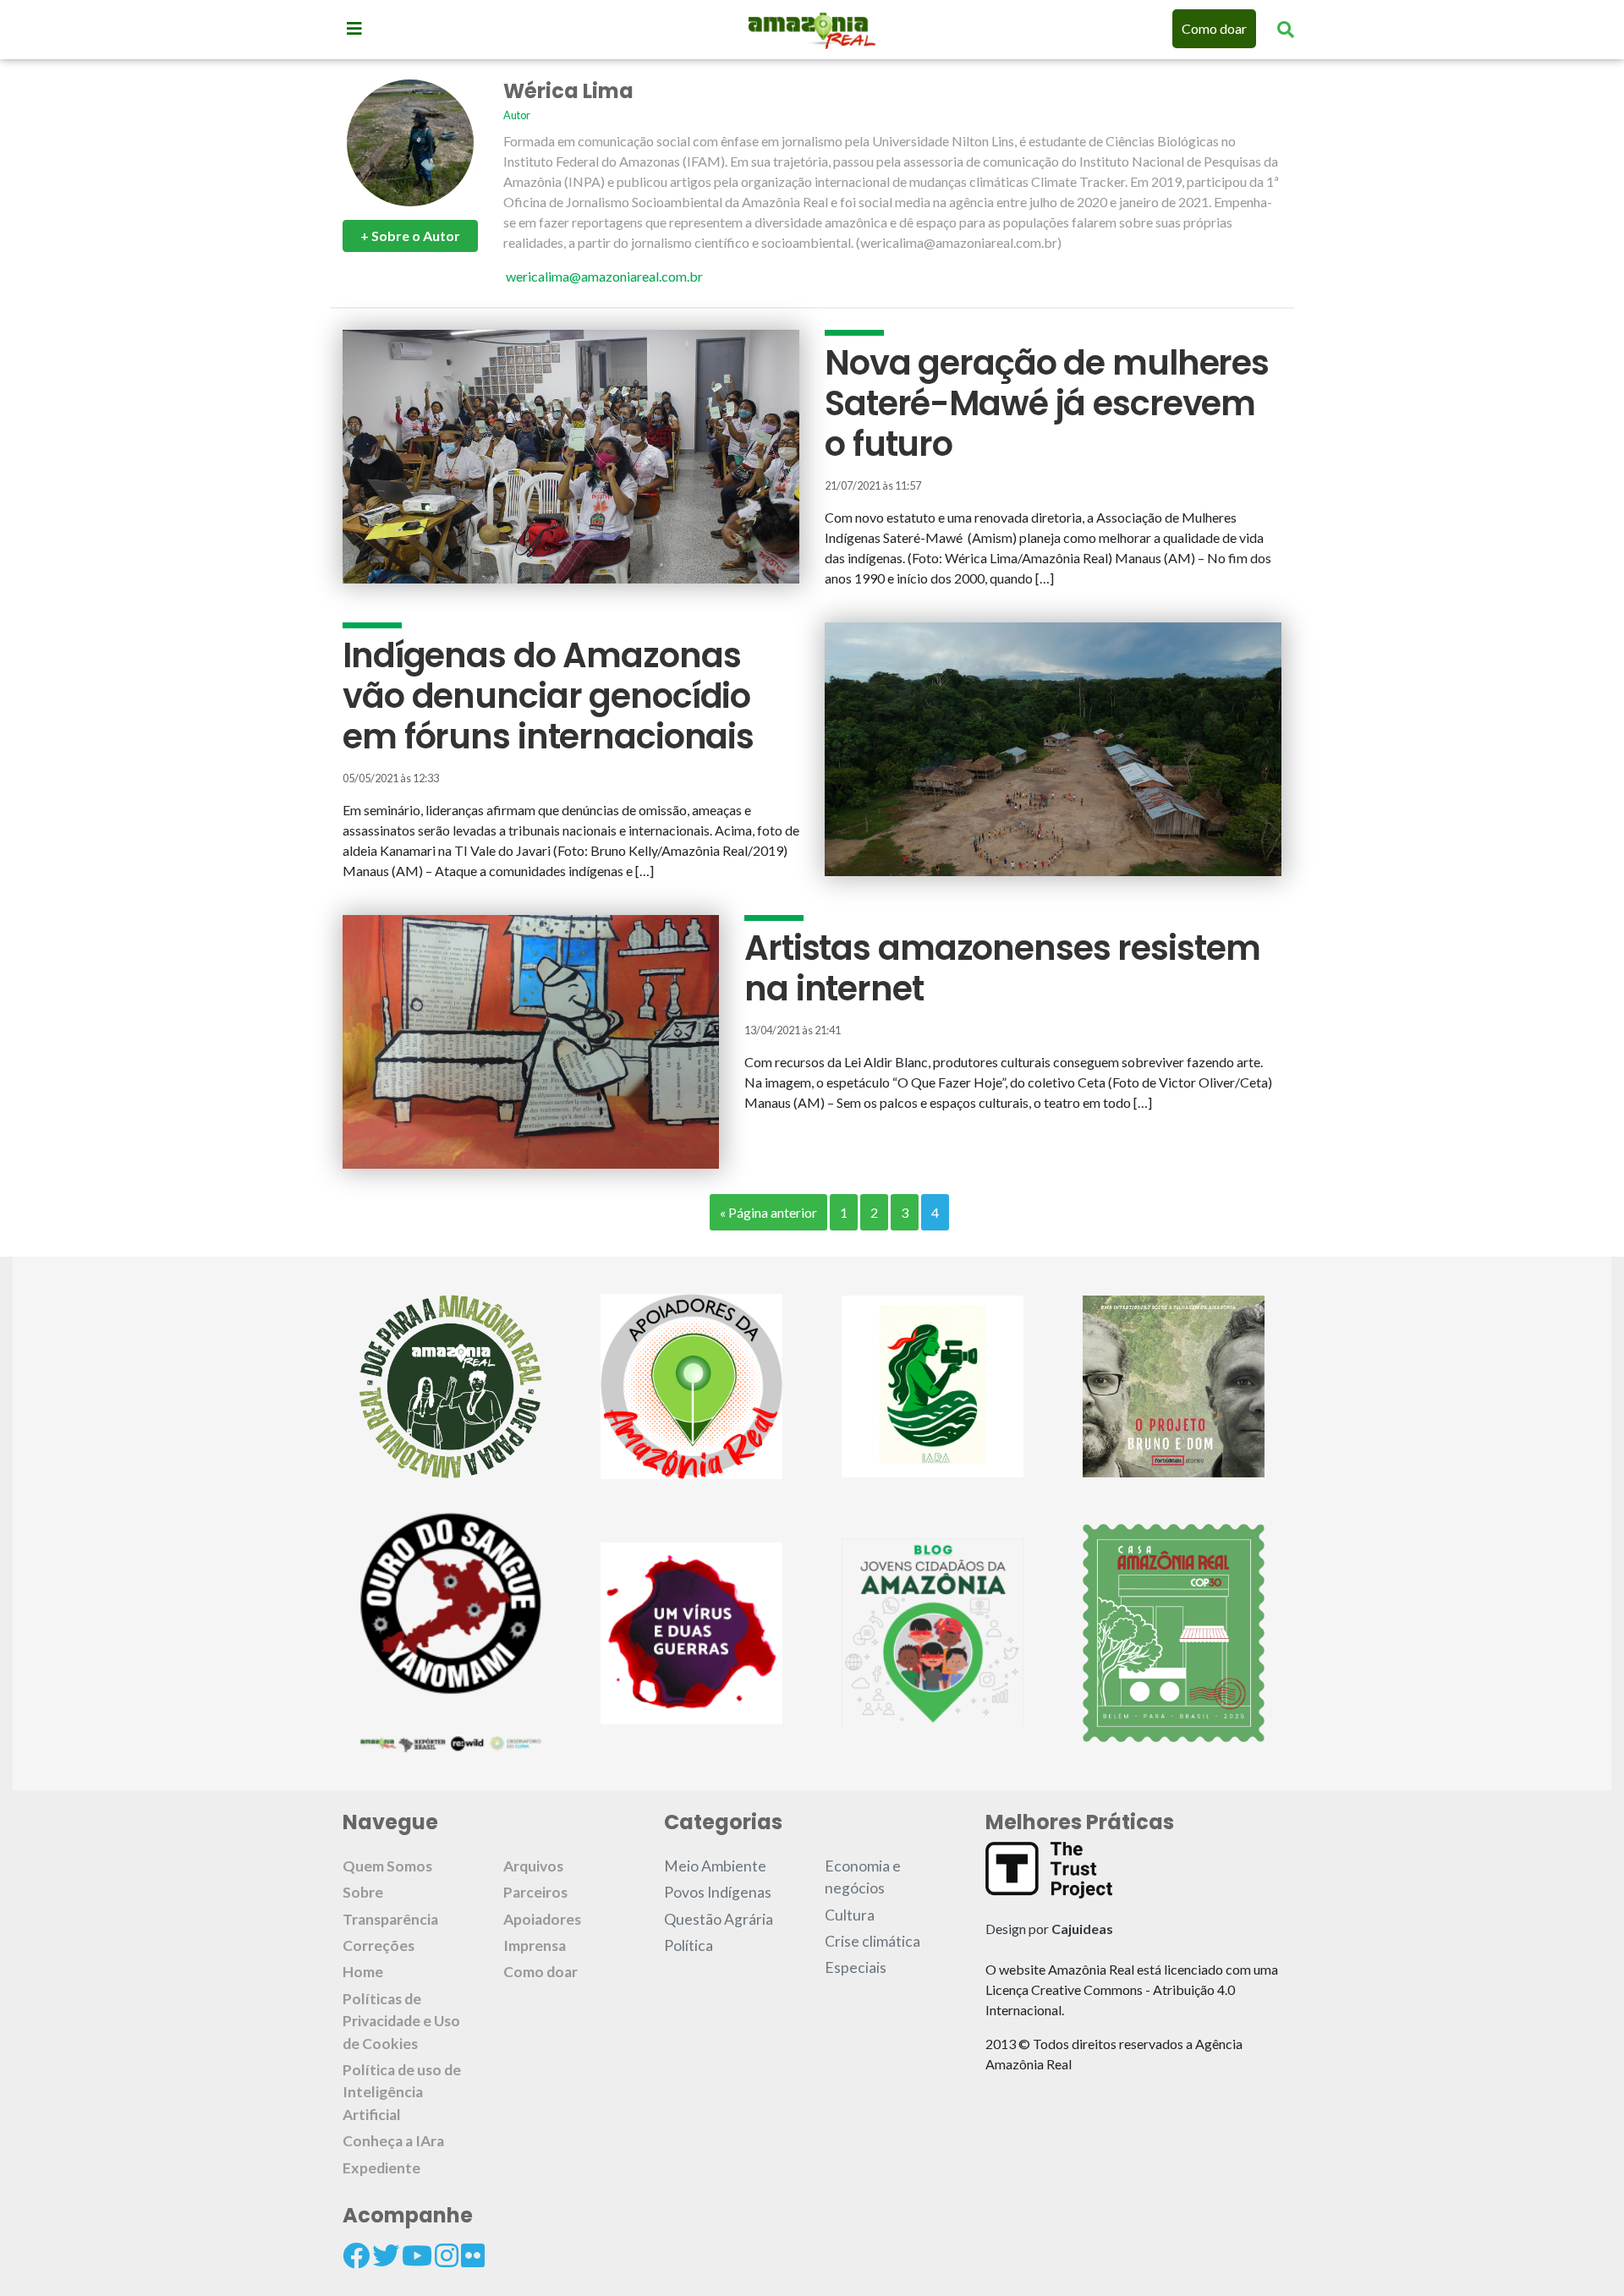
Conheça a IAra (393, 2141)
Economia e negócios (863, 1877)
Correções (379, 1945)
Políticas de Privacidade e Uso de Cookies (401, 2021)
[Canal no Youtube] (417, 2255)
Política (689, 1945)
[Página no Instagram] (447, 2255)
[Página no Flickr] (473, 2255)
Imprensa (535, 1945)
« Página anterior (768, 1212)
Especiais (856, 1967)
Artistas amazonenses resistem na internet (1002, 968)
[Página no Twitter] (386, 2255)
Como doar (1214, 28)
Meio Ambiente (715, 1866)
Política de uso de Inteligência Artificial (402, 2092)
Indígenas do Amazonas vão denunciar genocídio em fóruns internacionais (548, 696)
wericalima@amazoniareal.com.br (604, 276)
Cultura (850, 1915)
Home (363, 1972)
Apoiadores (542, 1919)
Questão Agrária (719, 1919)
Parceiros (535, 1892)
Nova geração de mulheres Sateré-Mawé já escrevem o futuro (1047, 403)
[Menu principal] (354, 28)
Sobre (363, 1892)
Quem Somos (387, 1866)
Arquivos (533, 1866)
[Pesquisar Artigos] (1286, 29)
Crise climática (872, 1941)
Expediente (381, 2168)
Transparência (390, 1919)
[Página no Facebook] (356, 2255)
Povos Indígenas (718, 1892)
